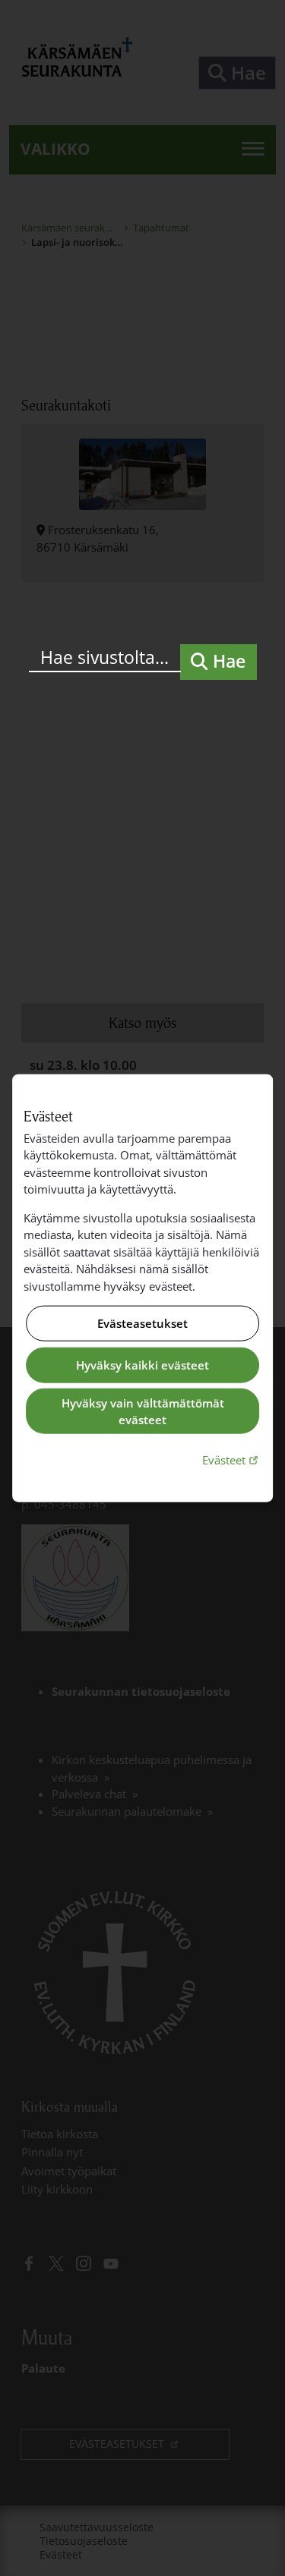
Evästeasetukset (142, 1323)
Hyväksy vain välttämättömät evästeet (143, 1411)
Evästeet (232, 1459)
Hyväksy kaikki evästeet (142, 1365)
